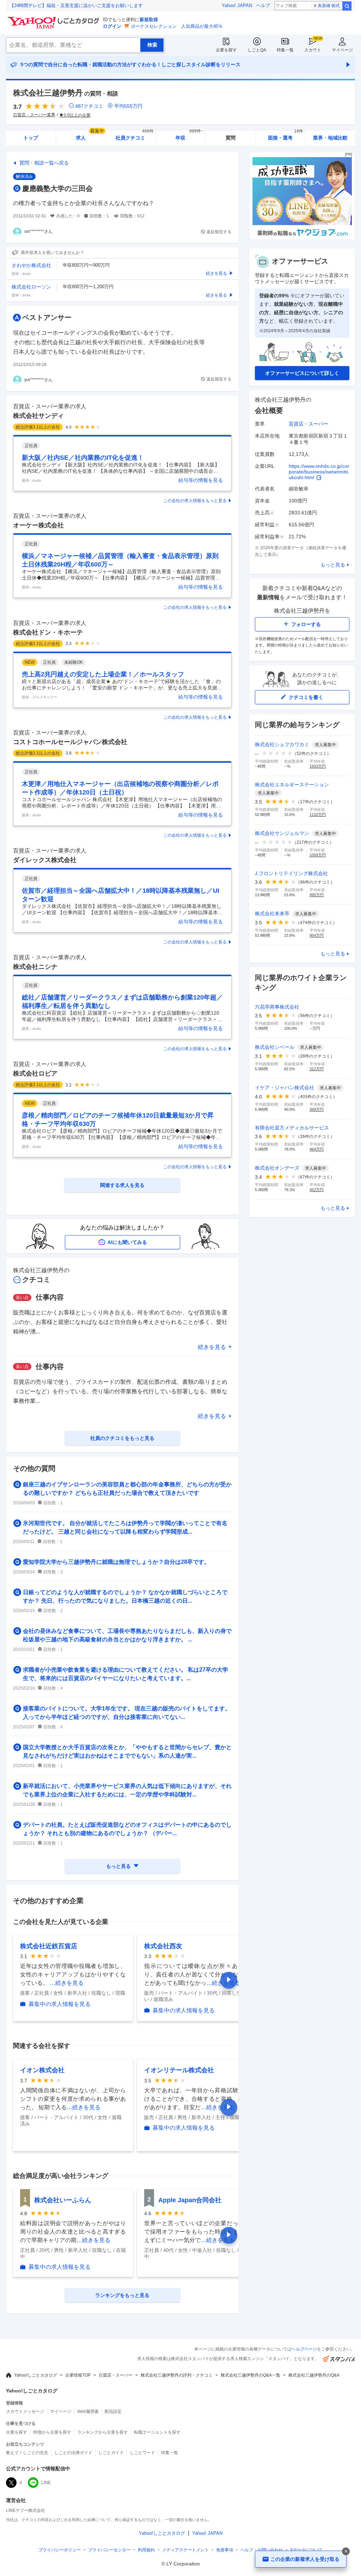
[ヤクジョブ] (302, 238)
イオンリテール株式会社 (179, 2070)
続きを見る (212, 1347)
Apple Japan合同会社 (190, 2200)
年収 (189, 135)
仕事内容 (50, 1297)
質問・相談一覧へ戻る (44, 163)
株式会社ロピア (35, 1073)
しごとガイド (111, 2453)
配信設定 (113, 2411)
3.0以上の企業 (77, 115)
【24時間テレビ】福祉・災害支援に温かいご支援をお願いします (76, 5)
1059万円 (318, 855)
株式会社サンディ (38, 416)
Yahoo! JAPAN (237, 5)
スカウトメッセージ (25, 2411)
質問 (231, 138)
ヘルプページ (304, 2349)
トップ (31, 138)
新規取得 (149, 20)
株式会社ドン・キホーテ (48, 632)
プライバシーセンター (109, 2550)
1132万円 (318, 815)
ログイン (112, 26)
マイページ (342, 50)
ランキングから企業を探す (103, 2432)
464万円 (317, 1149)
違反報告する (219, 232)
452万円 (317, 1190)
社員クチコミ (134, 135)
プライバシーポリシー (60, 2550)
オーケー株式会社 (38, 525)
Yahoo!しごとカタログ (36, 2375)
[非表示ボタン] (346, 2551)
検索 (347, 6)
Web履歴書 (88, 2411)
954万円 (317, 935)
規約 (146, 2550)
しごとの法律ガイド (73, 2453)
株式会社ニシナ (35, 967)
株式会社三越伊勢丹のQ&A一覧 (250, 2375)
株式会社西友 (163, 1946)
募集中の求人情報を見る (60, 2004)
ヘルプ (263, 5)
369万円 (317, 1109)
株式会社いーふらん (63, 2200)
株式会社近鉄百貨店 (49, 1946)
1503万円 (318, 766)
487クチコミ (89, 106)
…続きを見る (67, 1983)
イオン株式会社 (42, 2070)
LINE (46, 2483)
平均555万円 (128, 106)
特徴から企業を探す (52, 2432)
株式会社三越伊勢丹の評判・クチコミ (177, 2375)
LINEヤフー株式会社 (26, 2510)
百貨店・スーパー (308, 424)
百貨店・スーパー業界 (34, 115)
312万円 (317, 1069)
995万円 (317, 895)
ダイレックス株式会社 (45, 860)
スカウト (313, 50)
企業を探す (226, 50)
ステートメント (185, 2550)
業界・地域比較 (330, 138)
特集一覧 (285, 50)
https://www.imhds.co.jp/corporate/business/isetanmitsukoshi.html (319, 472)
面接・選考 (286, 135)
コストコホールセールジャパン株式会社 (70, 742)
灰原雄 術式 (329, 6)
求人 (90, 135)
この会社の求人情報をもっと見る (195, 501)
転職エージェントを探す (157, 2432)
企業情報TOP (78, 2375)
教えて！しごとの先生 (27, 2453)
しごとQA (257, 50)
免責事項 (225, 2550)
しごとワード (142, 2453)
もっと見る (333, 565)
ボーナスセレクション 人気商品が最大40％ (177, 26)
